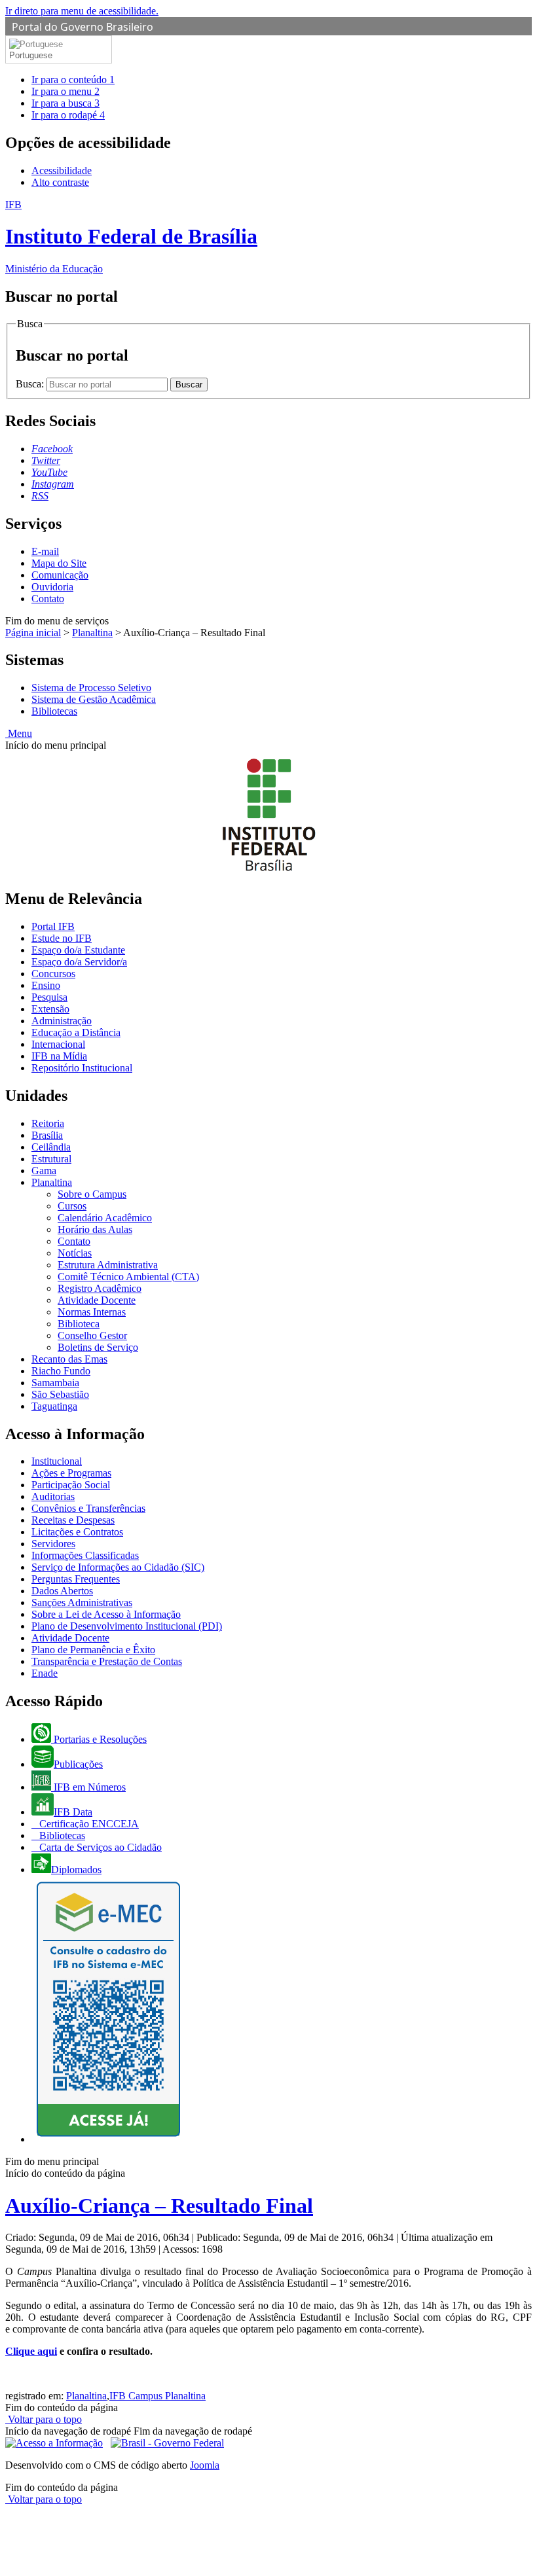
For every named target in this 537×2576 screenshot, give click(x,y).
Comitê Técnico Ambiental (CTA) (128, 1277)
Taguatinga (54, 1406)
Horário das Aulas (95, 1229)
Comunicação (60, 575)
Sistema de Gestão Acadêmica (94, 699)
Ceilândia (51, 1147)
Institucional (57, 1461)
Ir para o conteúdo (73, 80)
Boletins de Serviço (98, 1347)
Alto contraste (60, 182)
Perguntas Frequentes (76, 1579)
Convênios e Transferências (88, 1508)
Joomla (205, 2465)
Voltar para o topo (44, 2419)
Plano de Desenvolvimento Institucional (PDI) (127, 1626)
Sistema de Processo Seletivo (91, 688)
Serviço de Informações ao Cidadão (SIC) (118, 1567)
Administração (62, 1021)
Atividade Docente (97, 1300)
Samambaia (55, 1383)
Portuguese (31, 55)
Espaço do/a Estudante (78, 950)
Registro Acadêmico (100, 1288)
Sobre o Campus (92, 1194)
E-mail (45, 551)
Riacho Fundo (61, 1371)
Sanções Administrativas (82, 1602)
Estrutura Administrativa (108, 1265)
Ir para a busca (65, 103)
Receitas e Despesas (73, 1520)
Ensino (46, 985)
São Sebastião (60, 1394)
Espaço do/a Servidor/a (79, 962)
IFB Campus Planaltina (157, 2396)
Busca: (31, 384)
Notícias (75, 1253)
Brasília (47, 1135)
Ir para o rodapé (68, 115)
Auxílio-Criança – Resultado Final (159, 2206)
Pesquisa (49, 997)
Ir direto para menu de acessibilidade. (82, 11)
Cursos (72, 1206)
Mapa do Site (59, 563)
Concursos (53, 974)
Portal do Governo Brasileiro (83, 27)
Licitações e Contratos (77, 1532)
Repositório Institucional (82, 1068)
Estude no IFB (62, 938)
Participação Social (71, 1485)
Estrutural (51, 1159)
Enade (45, 1673)
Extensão (50, 1009)
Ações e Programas (71, 1473)
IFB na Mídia (59, 1056)
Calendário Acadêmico (105, 1218)
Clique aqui (31, 2351)
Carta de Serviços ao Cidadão (99, 1847)
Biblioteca (79, 1324)
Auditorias (53, 1496)
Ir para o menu (65, 91)
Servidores (53, 1544)
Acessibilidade (62, 170)
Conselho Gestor (92, 1335)
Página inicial (33, 633)
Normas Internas (92, 1312)
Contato (48, 599)
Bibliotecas (54, 711)
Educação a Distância (76, 1032)
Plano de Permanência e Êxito (93, 1650)
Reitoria (48, 1123)
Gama (44, 1171)
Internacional (58, 1044)
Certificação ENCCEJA (88, 1824)
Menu (19, 733)
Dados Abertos (62, 1591)
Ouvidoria (52, 587)
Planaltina (92, 633)
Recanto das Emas (69, 1359)
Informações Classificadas (85, 1555)
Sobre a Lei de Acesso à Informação (106, 1614)
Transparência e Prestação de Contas (107, 1661)
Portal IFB (53, 926)
